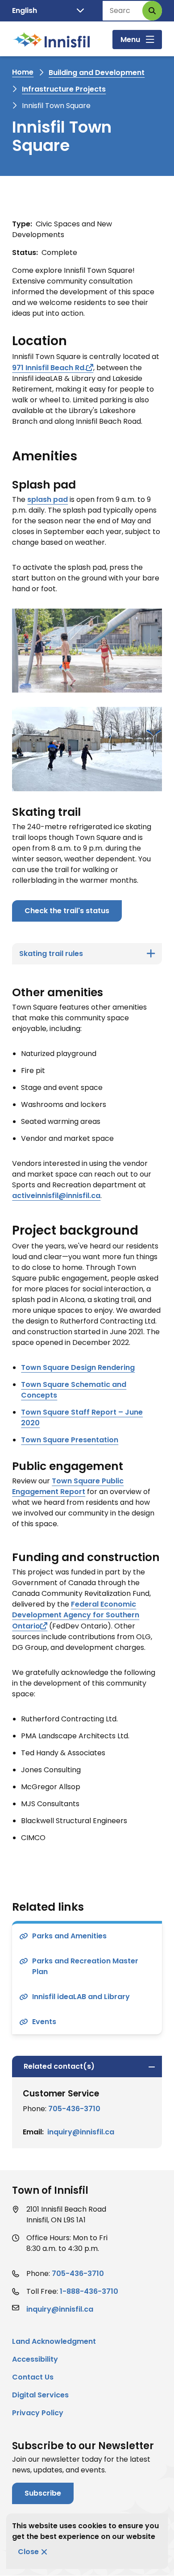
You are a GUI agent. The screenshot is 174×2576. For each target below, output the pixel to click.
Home (23, 72)
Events (44, 2022)
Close (28, 2552)
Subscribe (43, 2493)
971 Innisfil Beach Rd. (49, 368)
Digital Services (40, 2395)
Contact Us (33, 2377)
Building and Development (97, 73)
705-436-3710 (74, 2109)
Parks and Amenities (69, 1936)
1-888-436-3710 (89, 2291)
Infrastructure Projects (64, 89)
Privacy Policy (38, 2413)
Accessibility (35, 2359)
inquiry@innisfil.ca (81, 2132)
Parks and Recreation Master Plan (85, 1966)
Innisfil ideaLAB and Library (81, 1997)
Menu (130, 40)
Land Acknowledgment (54, 2341)
